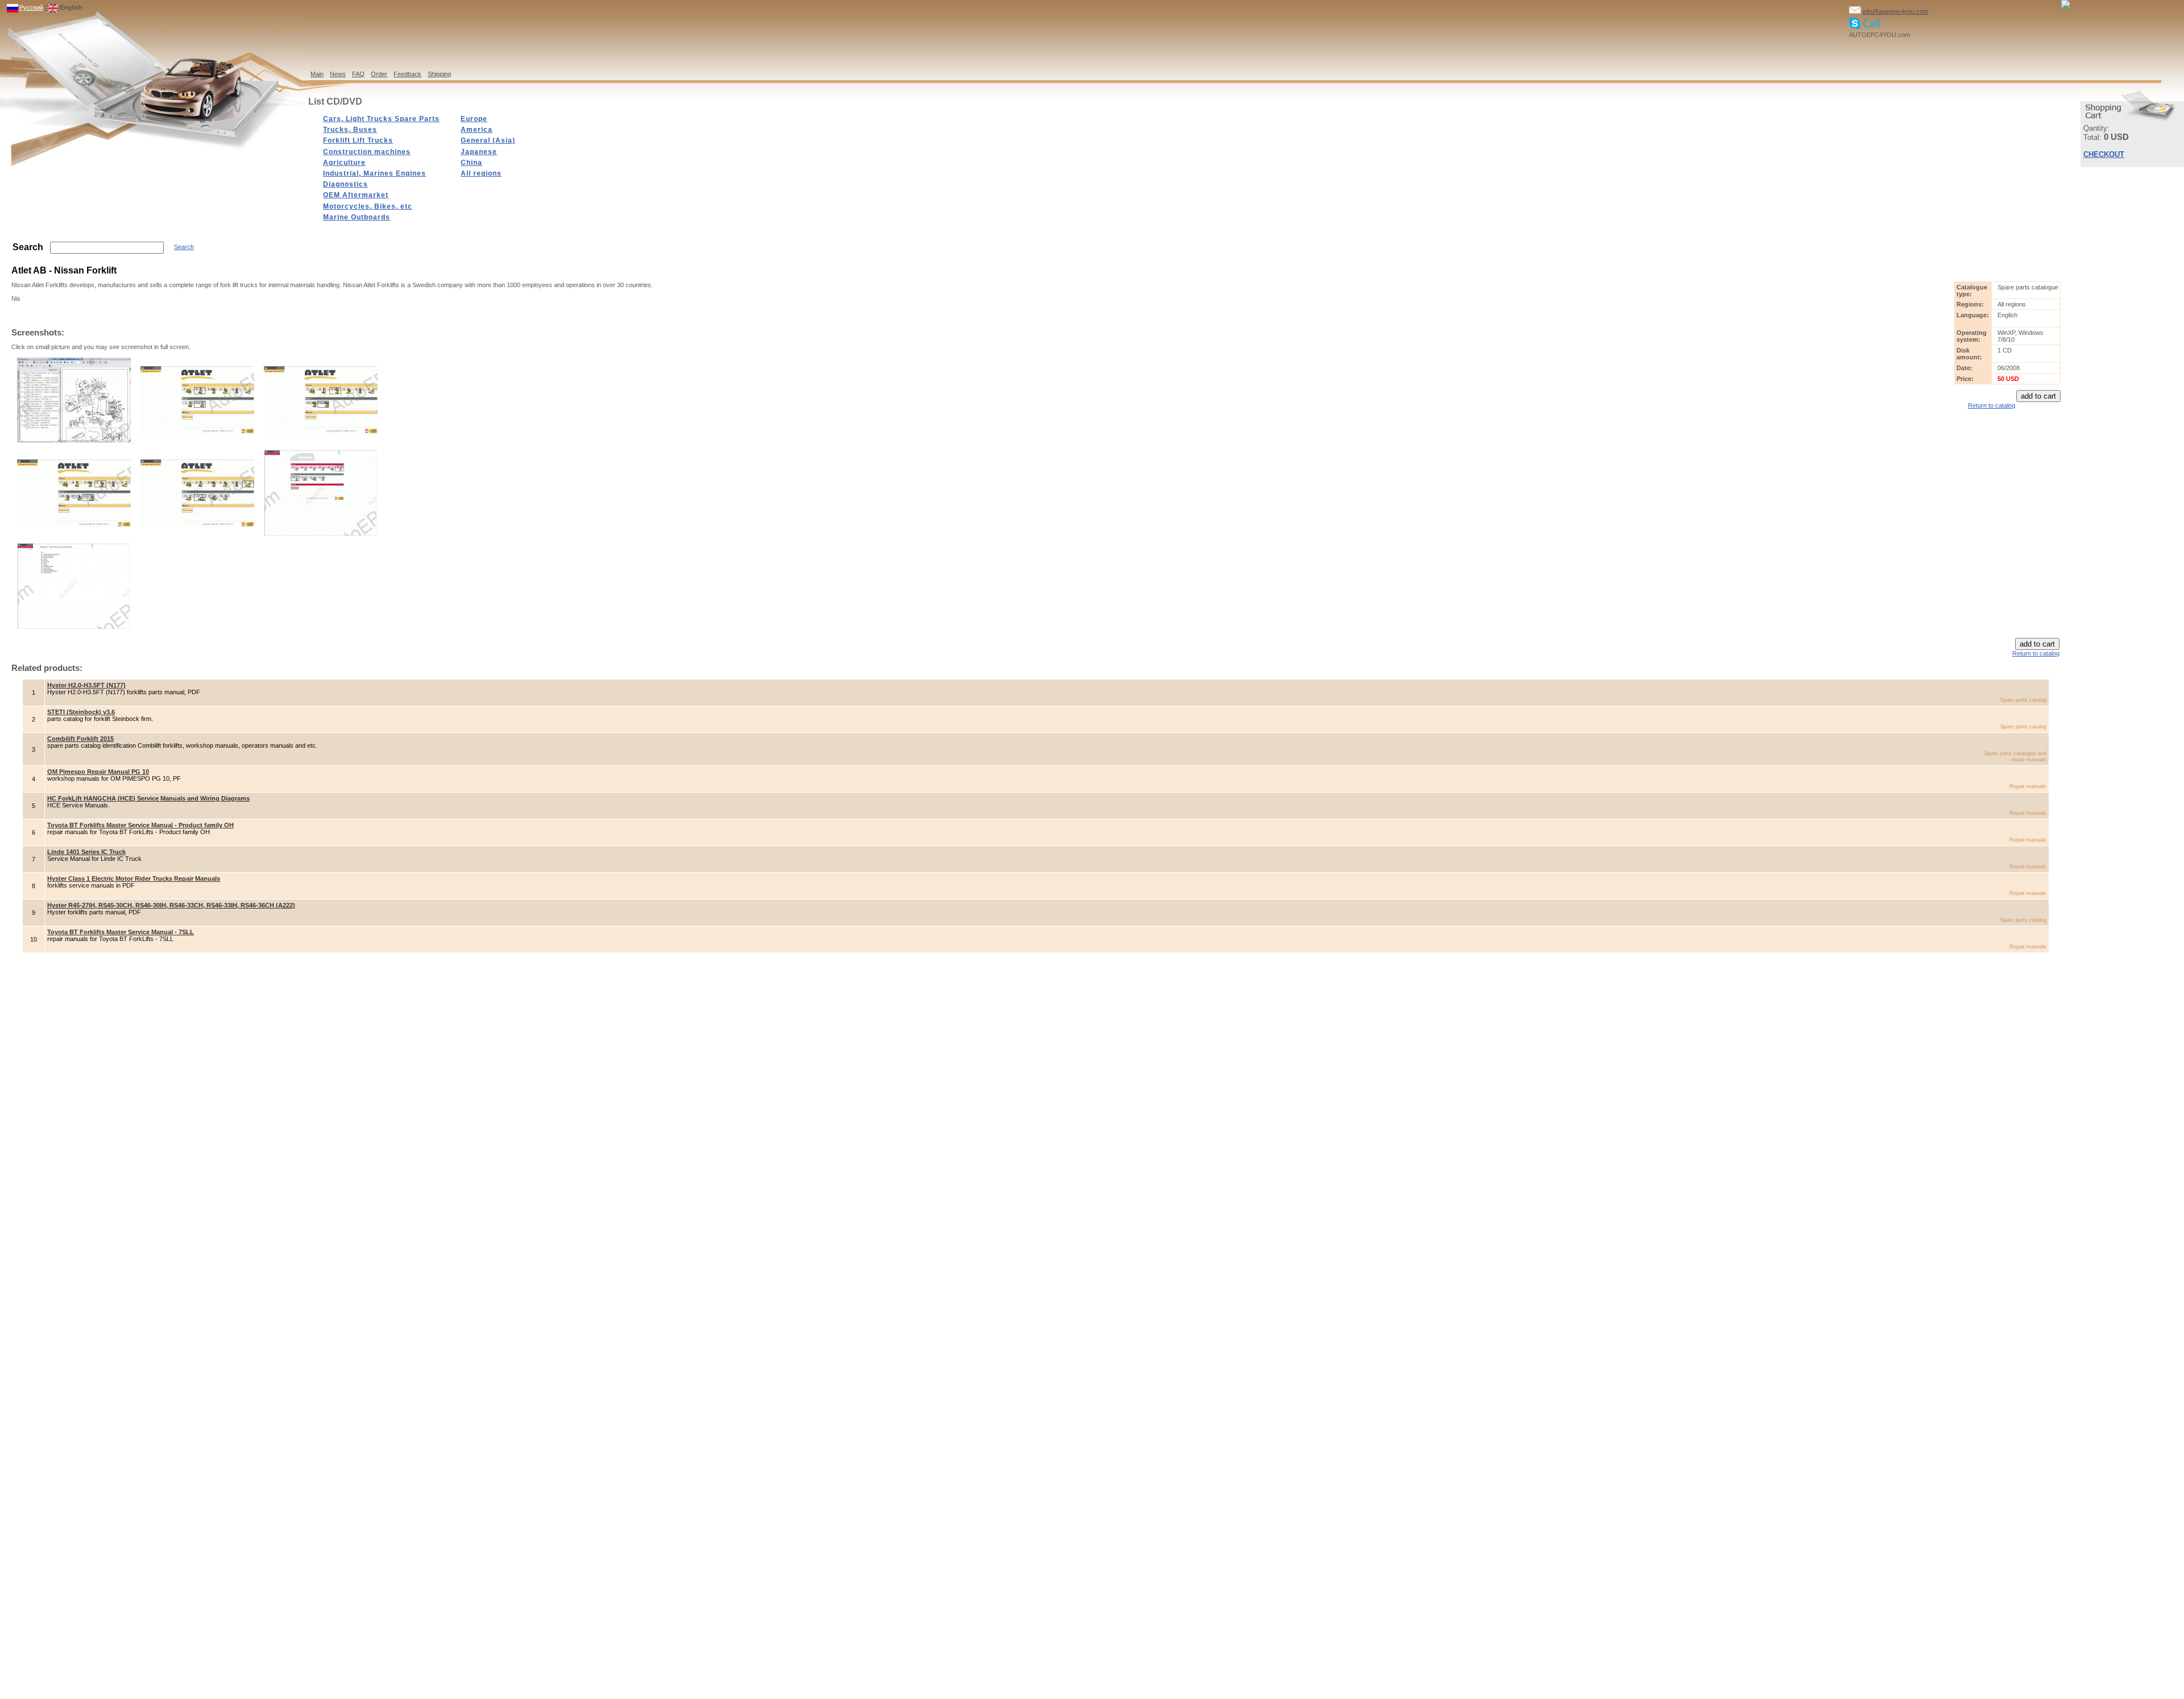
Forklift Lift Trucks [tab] (358, 140)
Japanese (479, 152)
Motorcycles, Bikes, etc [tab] (368, 206)
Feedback (408, 74)
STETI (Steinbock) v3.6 (81, 712)
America (477, 130)
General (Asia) (488, 140)
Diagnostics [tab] (346, 184)
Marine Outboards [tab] (357, 217)
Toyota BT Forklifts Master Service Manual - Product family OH (140, 825)
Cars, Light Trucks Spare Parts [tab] (381, 119)
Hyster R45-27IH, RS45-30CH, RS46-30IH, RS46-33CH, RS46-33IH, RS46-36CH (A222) (171, 905)
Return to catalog (1991, 405)
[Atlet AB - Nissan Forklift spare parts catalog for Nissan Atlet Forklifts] (74, 440)
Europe (474, 119)
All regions (481, 173)
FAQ (358, 74)
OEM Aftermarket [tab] (356, 195)
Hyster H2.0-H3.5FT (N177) (86, 685)
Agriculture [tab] (344, 163)
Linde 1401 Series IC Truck (86, 852)
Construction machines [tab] (367, 152)
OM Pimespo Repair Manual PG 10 (98, 772)
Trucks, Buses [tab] (350, 130)
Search (184, 247)
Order (379, 74)
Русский (31, 7)
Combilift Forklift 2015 (80, 739)
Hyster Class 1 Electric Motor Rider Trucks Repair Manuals (134, 878)
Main (317, 74)
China (471, 163)
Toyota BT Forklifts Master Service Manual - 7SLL (121, 932)
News (338, 74)
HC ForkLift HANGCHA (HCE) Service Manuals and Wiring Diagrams (148, 798)
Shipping (439, 74)
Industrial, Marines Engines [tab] (375, 173)
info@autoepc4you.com (1895, 11)
